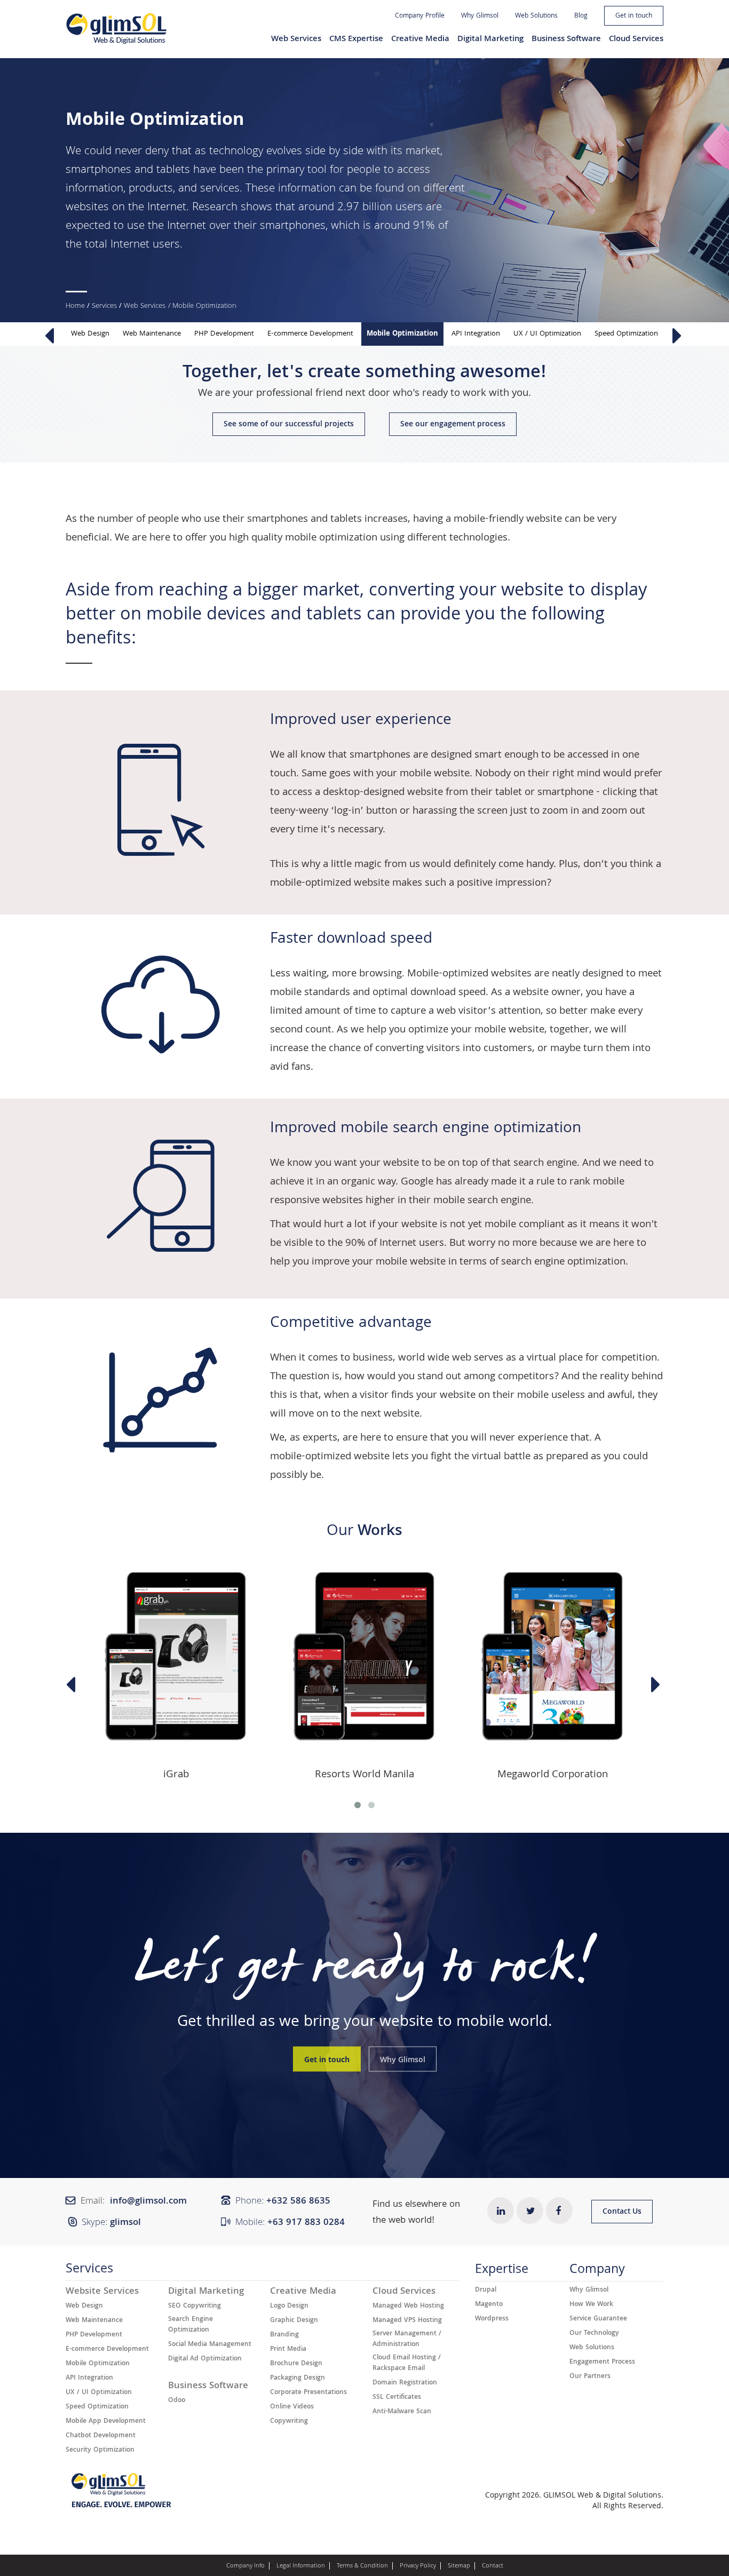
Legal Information (301, 2566)
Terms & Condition (362, 2566)
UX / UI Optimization (547, 334)
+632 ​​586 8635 (298, 2202)
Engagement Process (602, 2363)
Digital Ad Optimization (205, 2359)
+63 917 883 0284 (306, 2223)
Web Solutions (536, 16)
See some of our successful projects (289, 425)
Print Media (288, 2350)
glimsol (125, 2223)
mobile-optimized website (330, 884)
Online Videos (292, 2407)
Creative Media (420, 39)
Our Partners (590, 2377)
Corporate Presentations (308, 2393)
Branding (284, 2335)
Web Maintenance (152, 334)
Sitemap (459, 2566)
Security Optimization (100, 2451)
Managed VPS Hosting (407, 2321)
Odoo (177, 2401)
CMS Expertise (356, 39)
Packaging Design (298, 2379)
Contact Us (622, 2212)
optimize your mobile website (476, 1030)
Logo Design (289, 2307)
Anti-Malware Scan (402, 2412)
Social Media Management (210, 2345)
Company (597, 2272)
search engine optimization (563, 1262)
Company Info (245, 2566)
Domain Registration (405, 2383)
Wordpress (492, 2319)
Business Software (566, 39)
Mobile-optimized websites (469, 974)
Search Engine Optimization (191, 2325)
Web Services (296, 39)
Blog (581, 16)
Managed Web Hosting (408, 2307)
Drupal (486, 2291)
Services (104, 306)
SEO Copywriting (195, 2307)
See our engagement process (453, 425)
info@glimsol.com (148, 2202)
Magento (489, 2305)
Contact (493, 2566)
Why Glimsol (480, 16)
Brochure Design (296, 2364)
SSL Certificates (397, 2398)
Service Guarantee (598, 2319)
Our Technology (594, 2334)
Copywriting (289, 2422)
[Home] (116, 29)
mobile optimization (331, 538)
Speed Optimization (626, 334)
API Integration (476, 334)
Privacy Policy (418, 2566)
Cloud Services (636, 39)
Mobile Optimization (402, 334)
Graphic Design (294, 2321)
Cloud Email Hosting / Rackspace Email (407, 2364)
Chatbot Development (101, 2436)
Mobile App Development (106, 2422)
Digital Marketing (490, 39)
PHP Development (224, 334)
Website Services (102, 2292)
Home (75, 306)
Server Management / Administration (407, 2340)
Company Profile (420, 16)
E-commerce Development (310, 334)
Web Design (90, 334)
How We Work (591, 2305)
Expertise (502, 2272)
